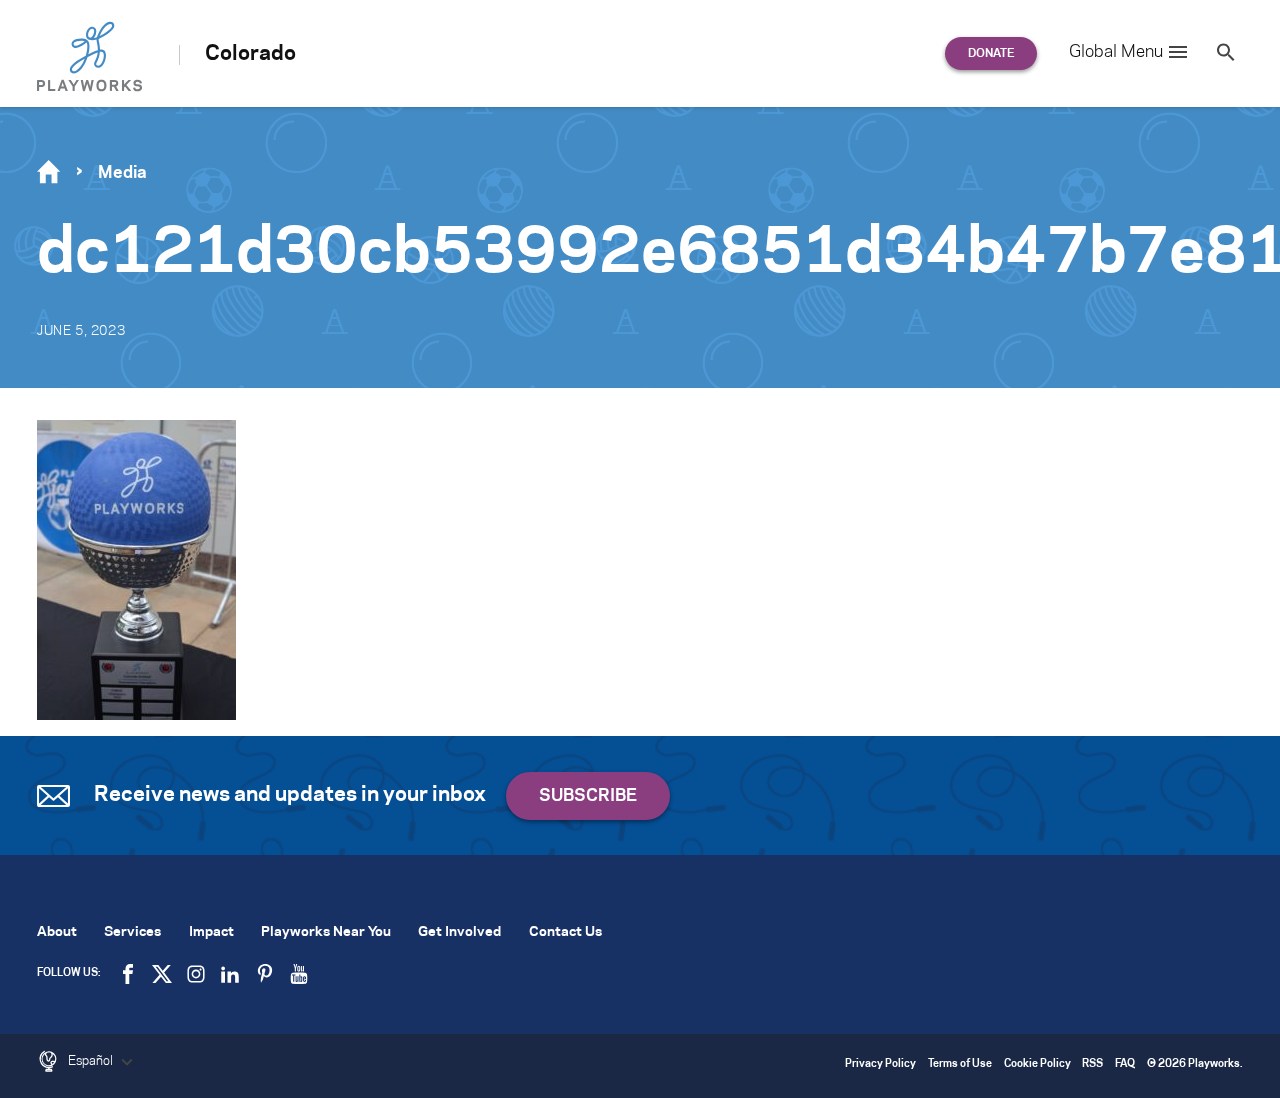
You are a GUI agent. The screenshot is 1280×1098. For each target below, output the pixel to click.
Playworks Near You (326, 932)
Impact (211, 932)
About (57, 932)
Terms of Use (960, 1064)
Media (122, 173)
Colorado (250, 54)
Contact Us (565, 932)
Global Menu (1116, 52)
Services (132, 932)
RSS (1092, 1064)
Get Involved (459, 932)
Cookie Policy (1037, 1064)
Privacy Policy (880, 1064)
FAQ (1125, 1064)
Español (92, 1061)
